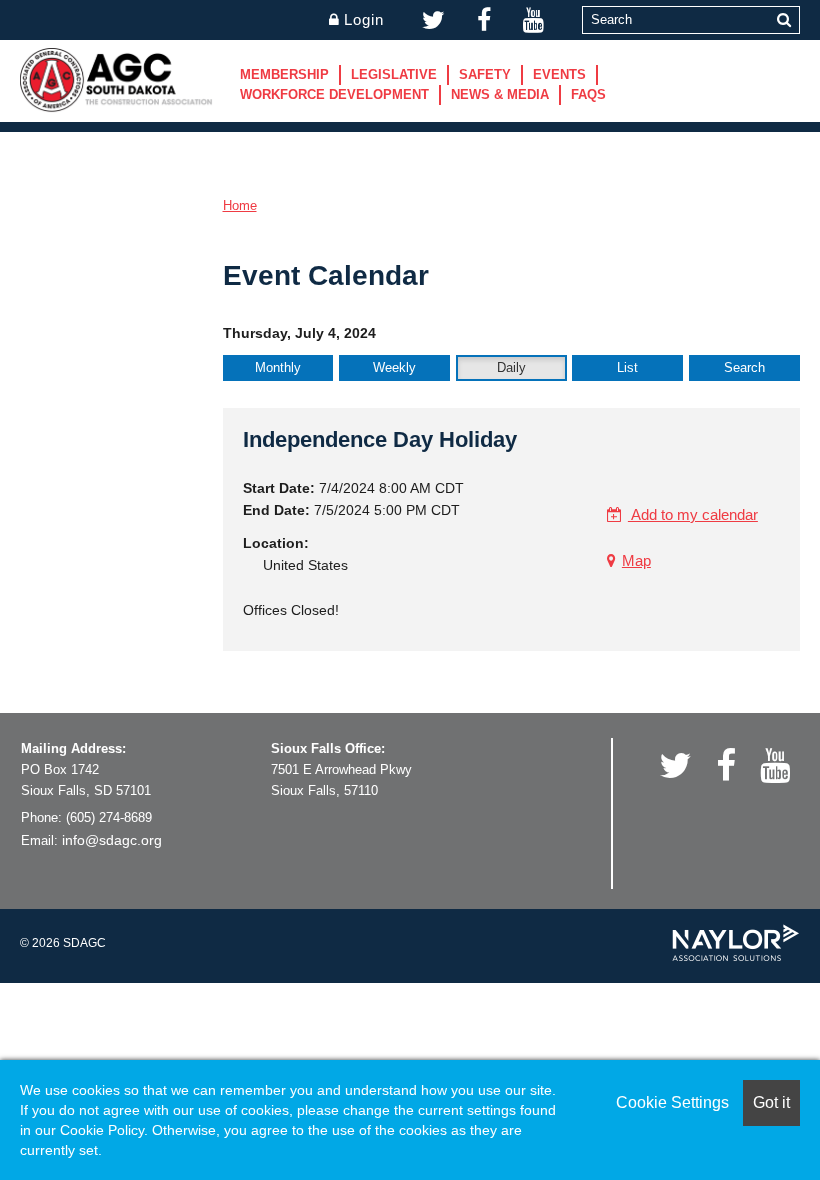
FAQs (588, 94)
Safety (485, 74)
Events (559, 74)
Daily (511, 367)
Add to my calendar (693, 514)
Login (364, 19)
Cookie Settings (672, 1102)
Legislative (394, 74)
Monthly (278, 367)
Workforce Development (334, 94)
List (627, 367)
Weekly (394, 367)
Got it (771, 1102)
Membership (284, 74)
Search (744, 367)
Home (240, 205)
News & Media (500, 94)
